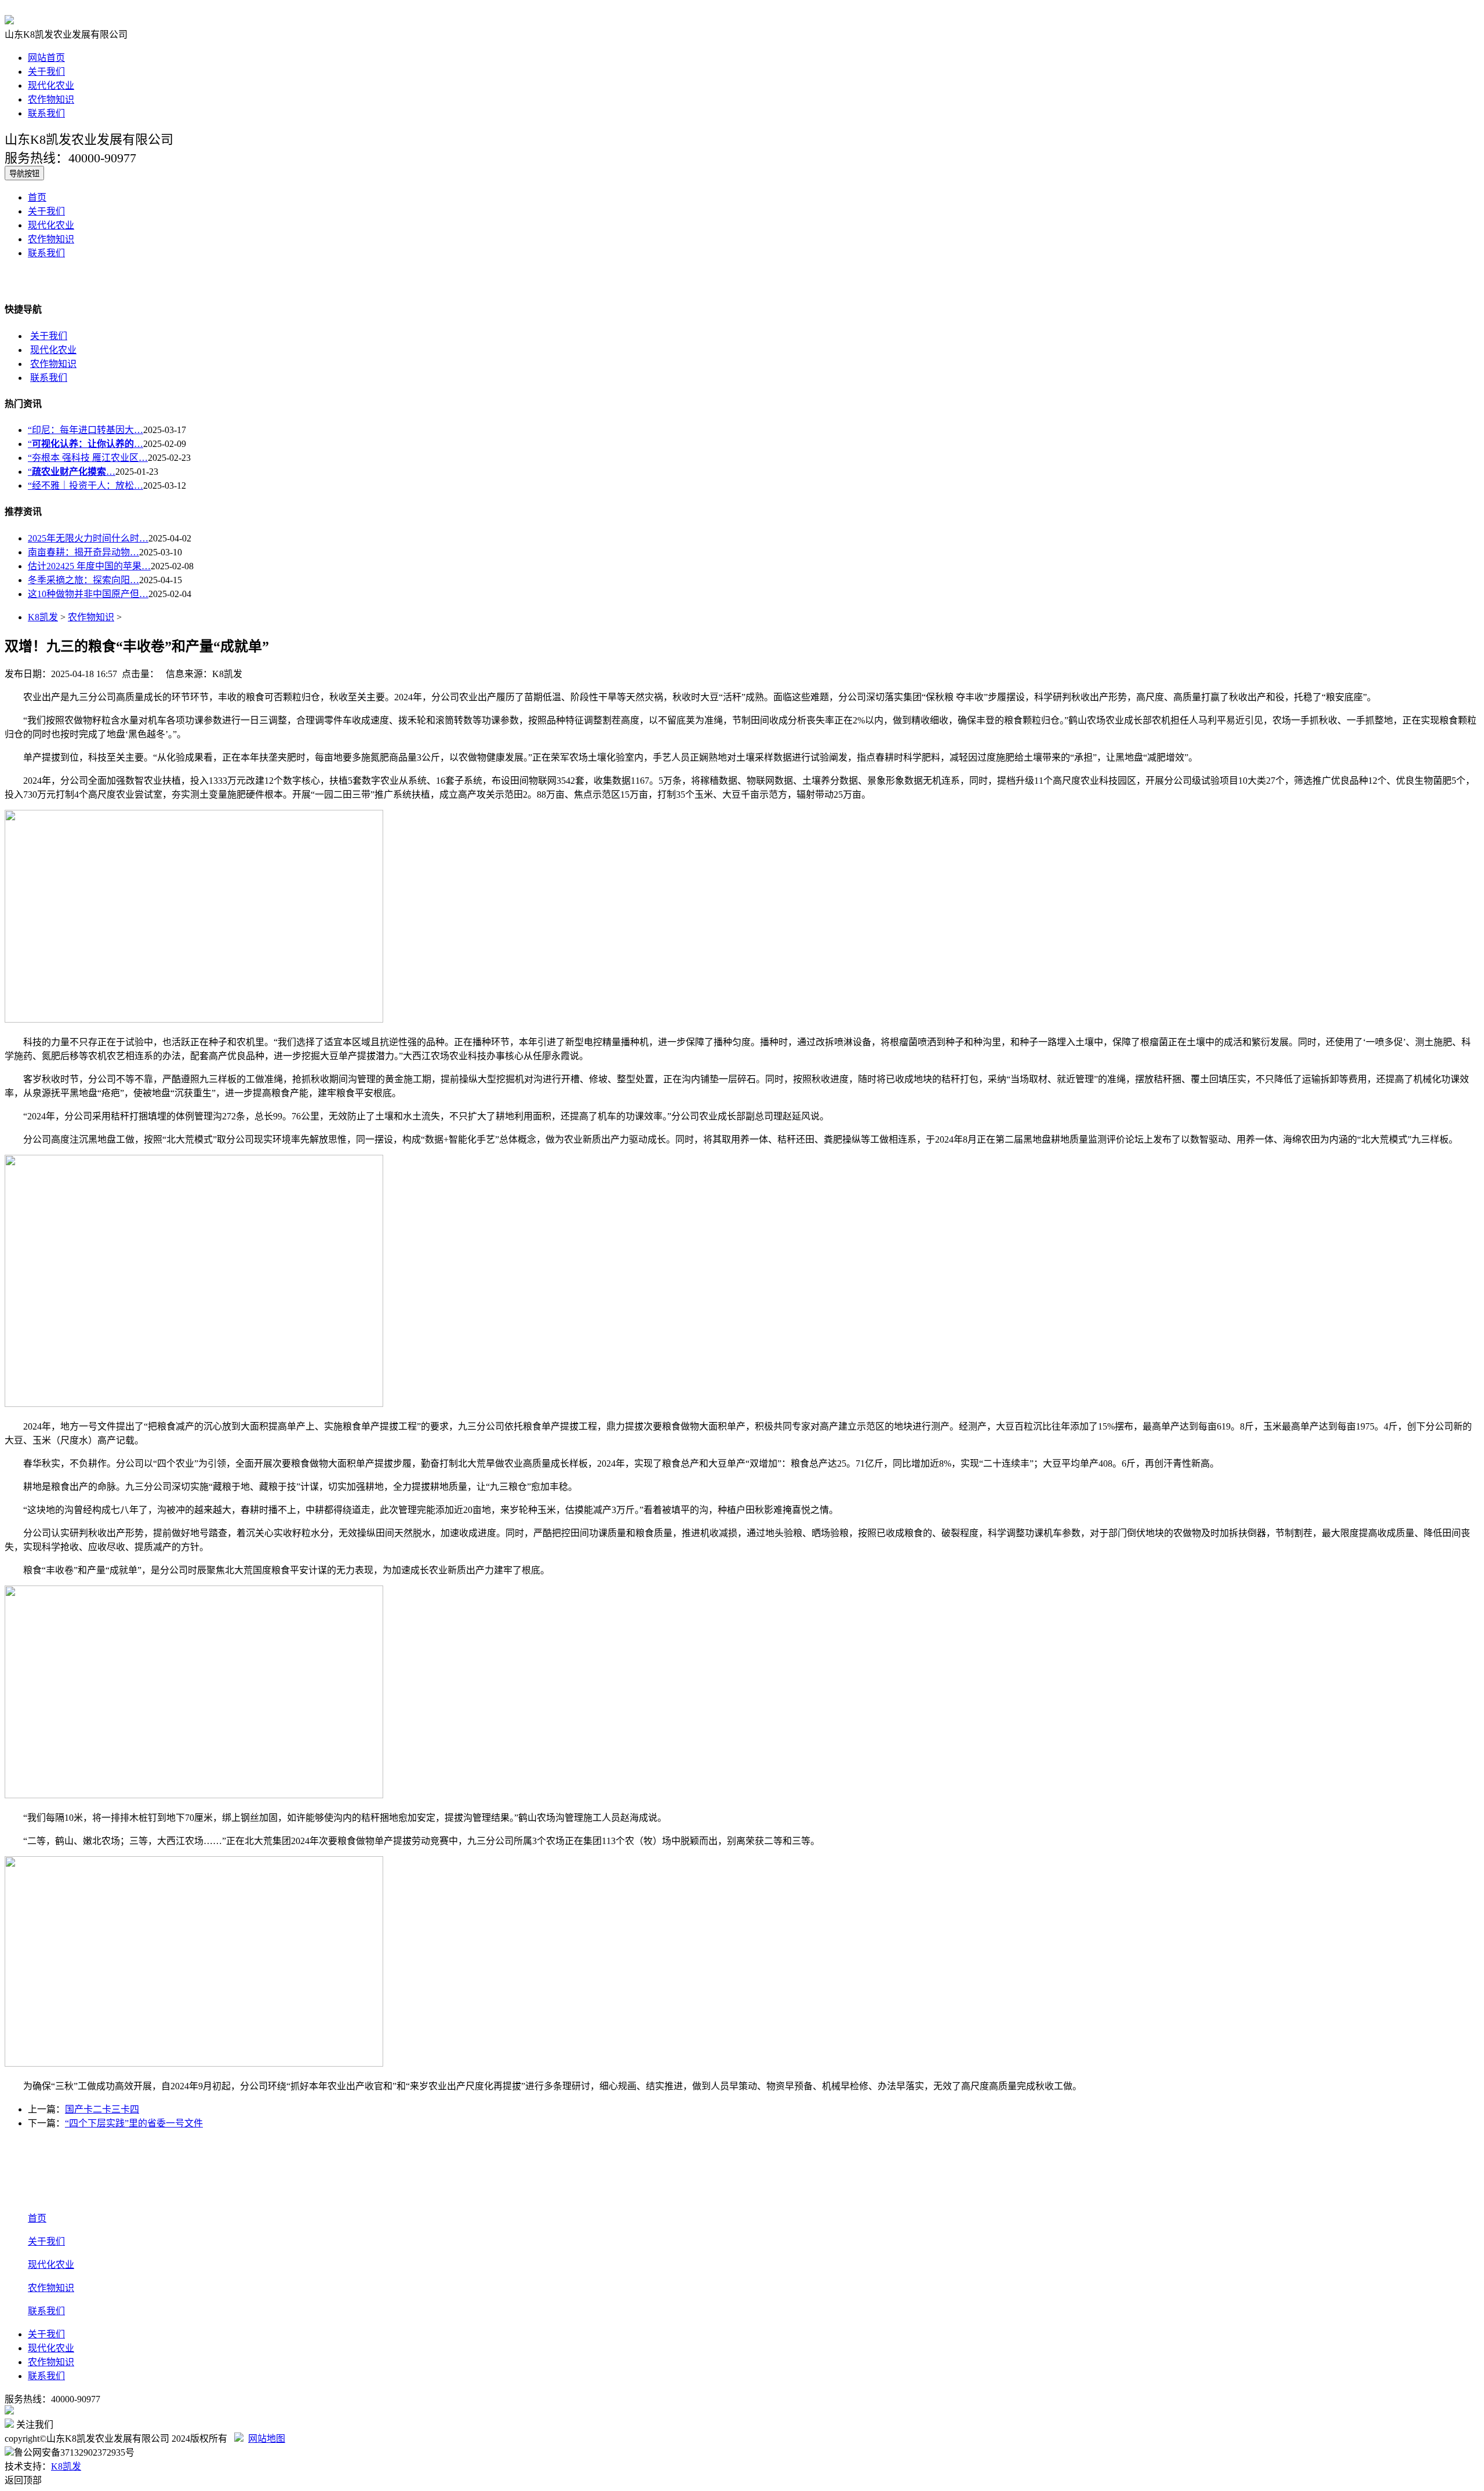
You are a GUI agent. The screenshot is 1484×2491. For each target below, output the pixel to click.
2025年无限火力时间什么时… (88, 538)
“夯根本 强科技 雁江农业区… (88, 458)
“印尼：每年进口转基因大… (86, 430)
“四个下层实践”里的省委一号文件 (134, 2123)
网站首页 (46, 58)
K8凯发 (43, 617)
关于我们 (46, 72)
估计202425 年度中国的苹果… (89, 566)
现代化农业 (51, 86)
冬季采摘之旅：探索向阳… (83, 580)
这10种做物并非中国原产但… (88, 594)
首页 (37, 197)
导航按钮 (24, 174)
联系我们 (46, 113)
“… (86, 444)
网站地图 (267, 2439)
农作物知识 (51, 99)
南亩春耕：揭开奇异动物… (83, 552)
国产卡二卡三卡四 (102, 2109)
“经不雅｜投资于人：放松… (86, 486)
